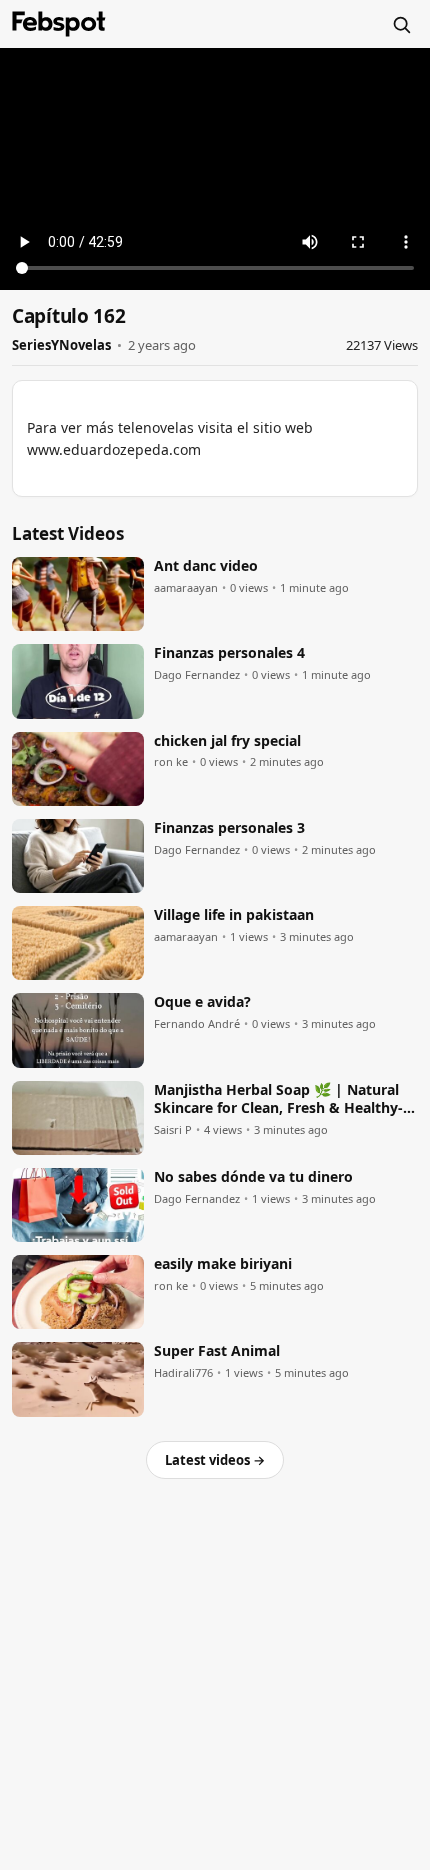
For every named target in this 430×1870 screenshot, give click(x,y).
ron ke (171, 762)
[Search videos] (401, 24)
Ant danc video (206, 566)
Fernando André (197, 1024)
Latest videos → (215, 1460)
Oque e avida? (202, 1002)
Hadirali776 (183, 1373)
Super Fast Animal (217, 1351)
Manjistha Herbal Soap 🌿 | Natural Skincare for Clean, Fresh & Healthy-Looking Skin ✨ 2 (278, 1100)
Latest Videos (68, 533)
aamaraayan (186, 588)
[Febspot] (59, 24)
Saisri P (173, 1130)
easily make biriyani (223, 1264)
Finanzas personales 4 (229, 653)
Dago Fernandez (197, 675)
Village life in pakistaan (234, 915)
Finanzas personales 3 (229, 828)
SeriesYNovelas (61, 345)
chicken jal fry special (227, 741)
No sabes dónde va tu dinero (253, 1177)
